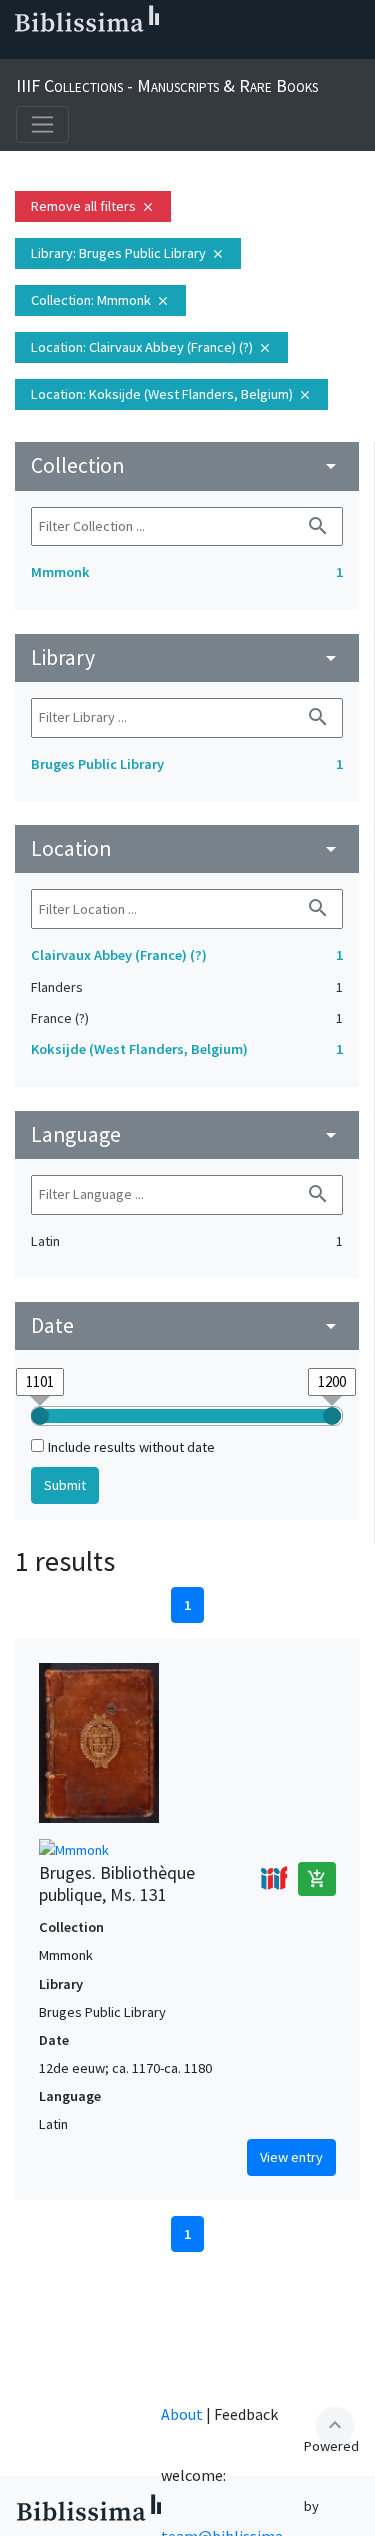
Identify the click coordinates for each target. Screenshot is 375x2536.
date (187, 1325)
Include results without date (131, 1447)
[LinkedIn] (52, 51)
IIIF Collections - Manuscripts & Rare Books (167, 85)
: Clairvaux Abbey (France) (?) (151, 347)
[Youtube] (148, 51)
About (182, 2414)
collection (187, 465)
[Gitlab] (212, 51)
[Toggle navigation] (42, 124)
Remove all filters (93, 206)
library (187, 657)
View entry (291, 2157)
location (187, 848)
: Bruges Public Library (128, 253)
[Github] (180, 51)
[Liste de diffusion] (20, 51)
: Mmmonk (100, 300)
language (187, 1134)
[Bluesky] (84, 51)
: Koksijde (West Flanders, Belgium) (171, 394)
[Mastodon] (116, 51)
